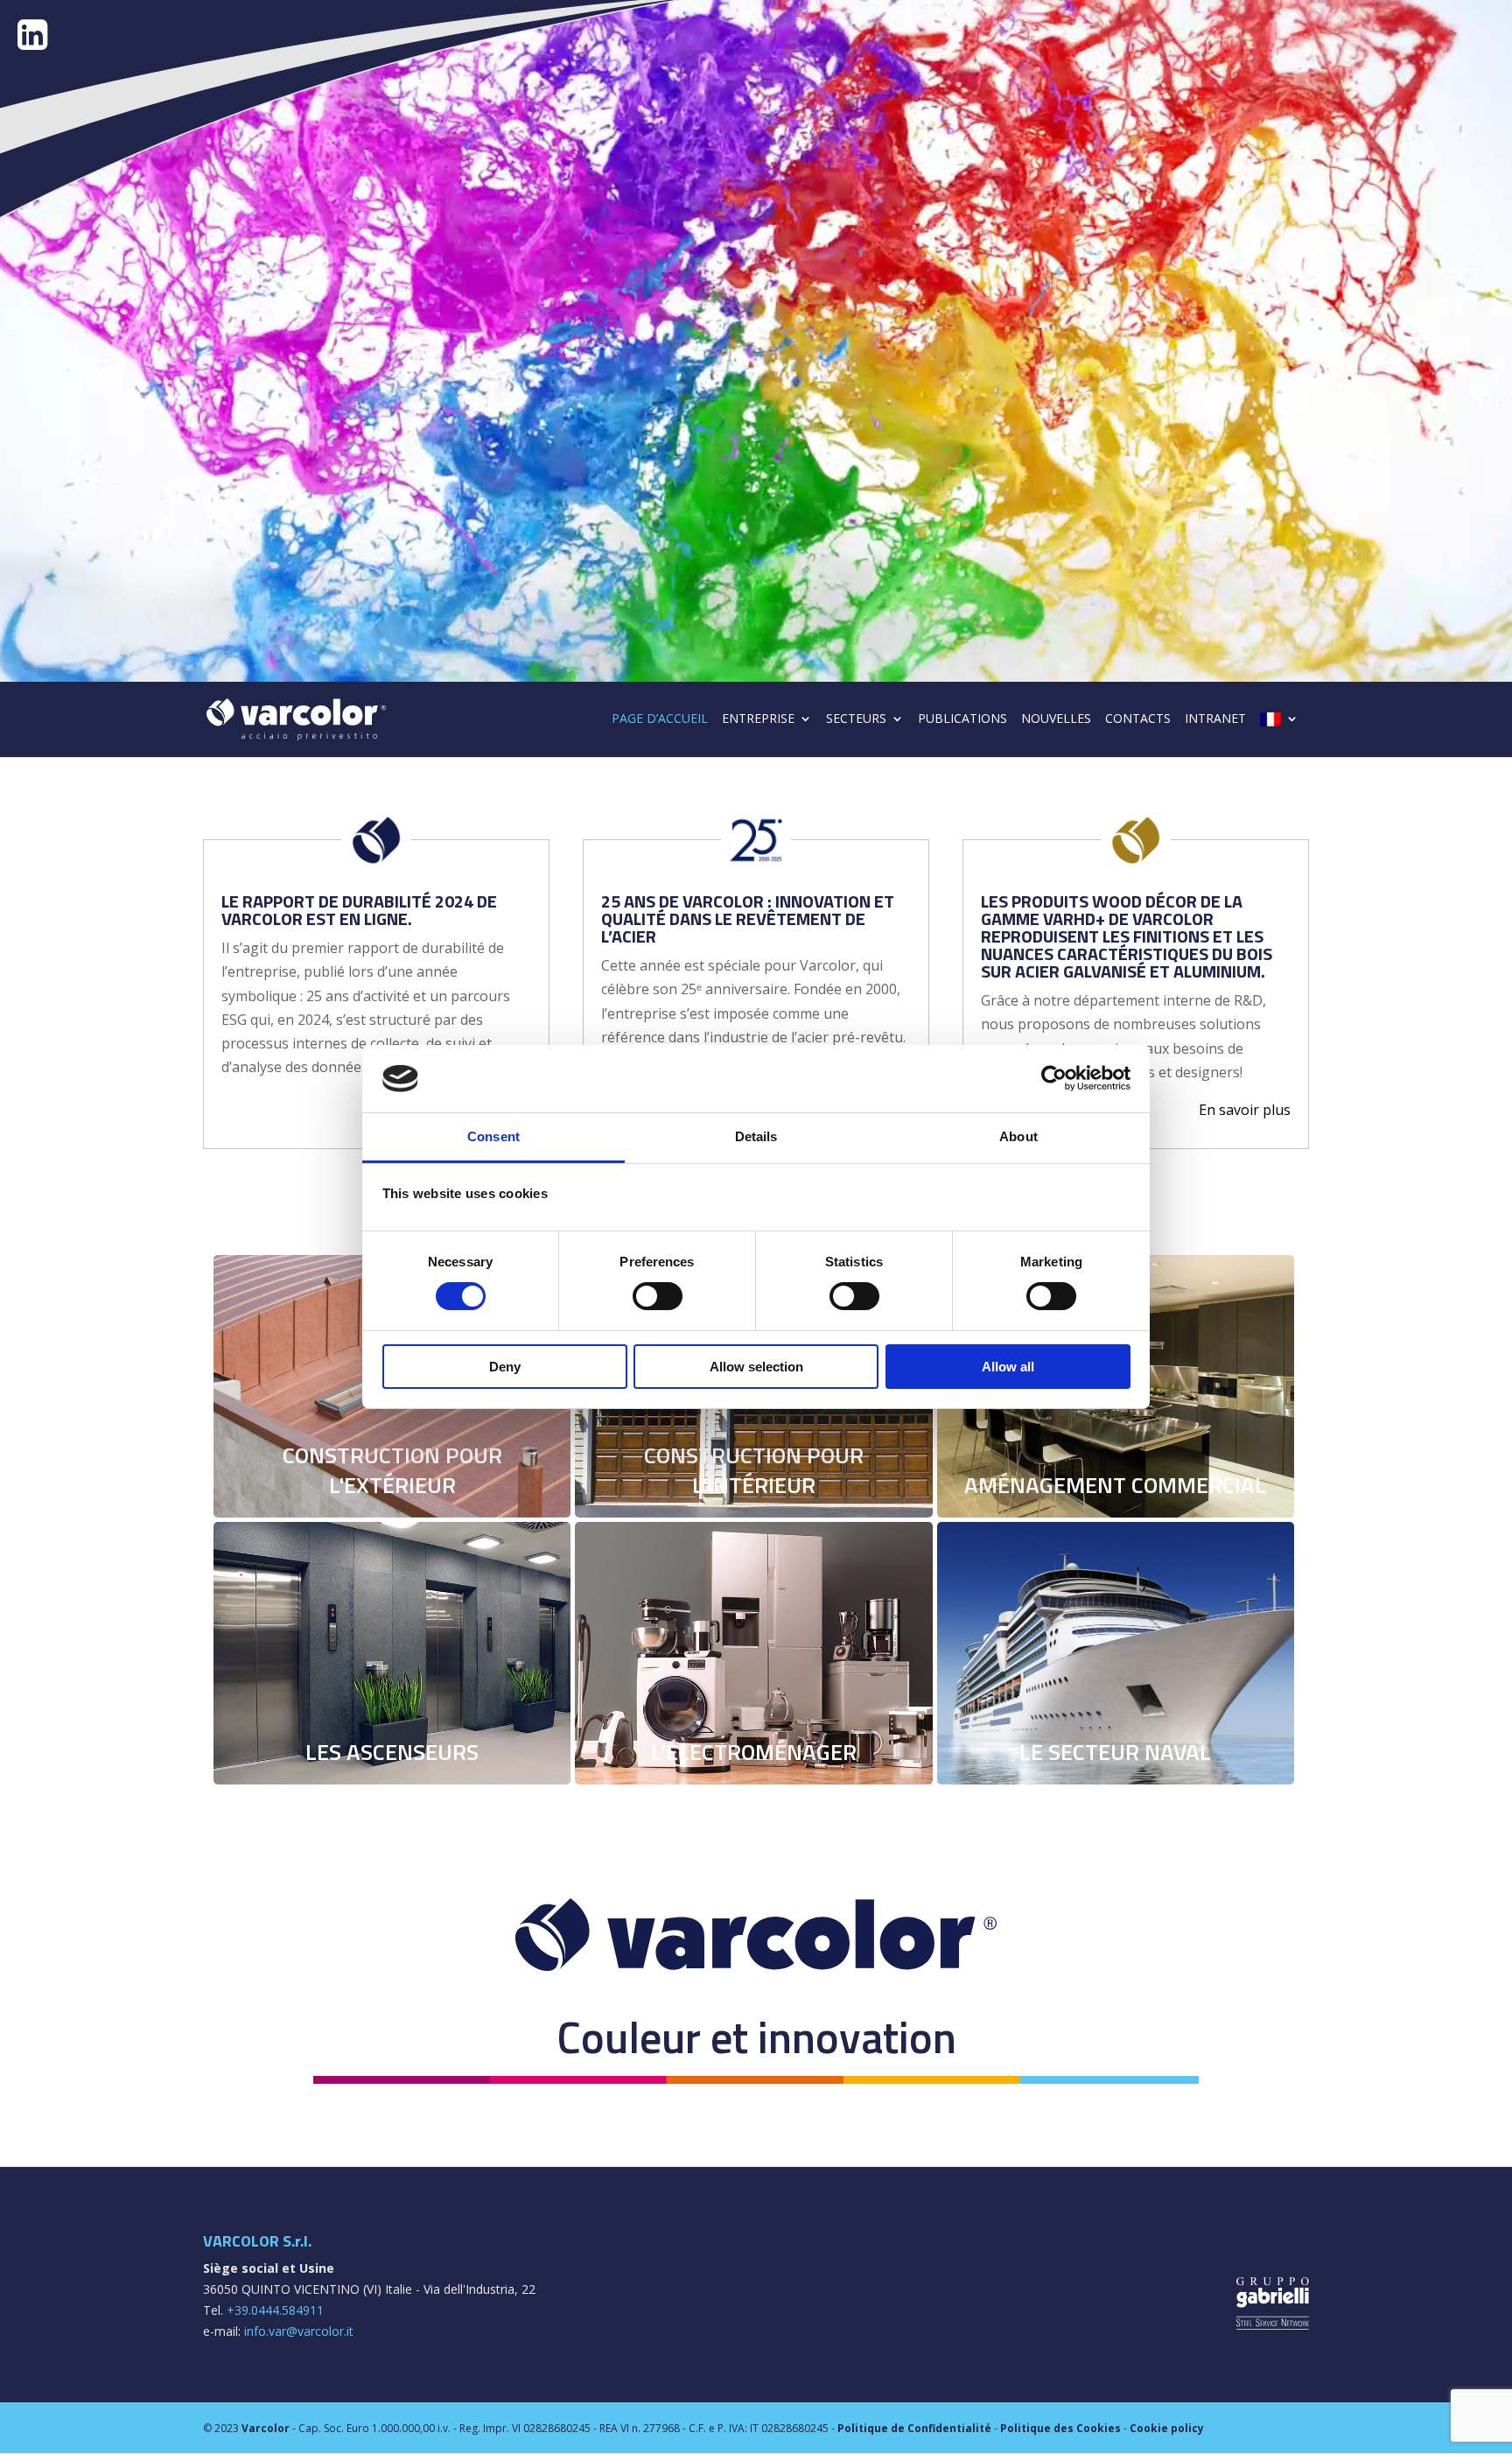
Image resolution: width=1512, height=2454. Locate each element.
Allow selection (756, 1367)
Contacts (1138, 719)
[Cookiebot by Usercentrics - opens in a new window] (1054, 1078)
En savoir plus (1245, 1110)
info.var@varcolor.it (299, 2331)
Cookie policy (1167, 2428)
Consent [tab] (493, 1136)
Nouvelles (1056, 719)
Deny (505, 1367)
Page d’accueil (660, 719)
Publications (962, 719)
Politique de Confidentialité (914, 2428)
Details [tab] (756, 1136)
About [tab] (1018, 1136)
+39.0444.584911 (275, 2310)
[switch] (658, 1296)
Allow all (1008, 1367)
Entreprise (758, 719)
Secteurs (856, 719)
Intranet (1215, 719)
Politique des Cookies (1060, 2428)
